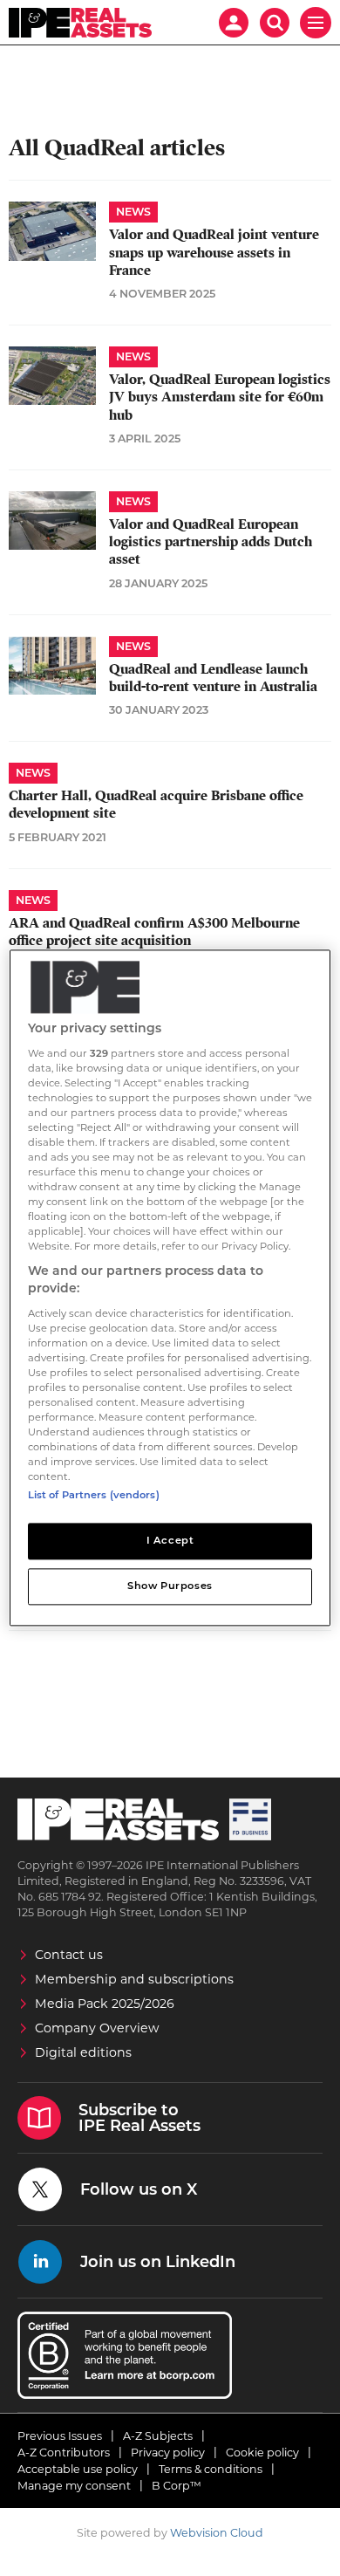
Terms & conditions (211, 2469)
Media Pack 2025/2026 (105, 2004)
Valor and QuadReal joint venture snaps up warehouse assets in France (214, 253)
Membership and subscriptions (134, 1979)
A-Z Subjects (158, 2436)
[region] (170, 1288)
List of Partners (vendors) (94, 1496)
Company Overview (97, 2028)
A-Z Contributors (64, 2453)
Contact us (69, 1955)
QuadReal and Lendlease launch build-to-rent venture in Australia (213, 678)
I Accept (170, 1541)
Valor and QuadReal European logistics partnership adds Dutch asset (211, 542)
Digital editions (83, 2052)
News (133, 212)
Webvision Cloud (217, 2533)
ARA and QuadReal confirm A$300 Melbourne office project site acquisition (154, 932)
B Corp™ (177, 2486)
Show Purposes (170, 1586)
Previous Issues (60, 2436)
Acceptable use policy (78, 2469)
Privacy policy (168, 2453)
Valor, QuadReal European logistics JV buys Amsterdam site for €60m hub (220, 397)
